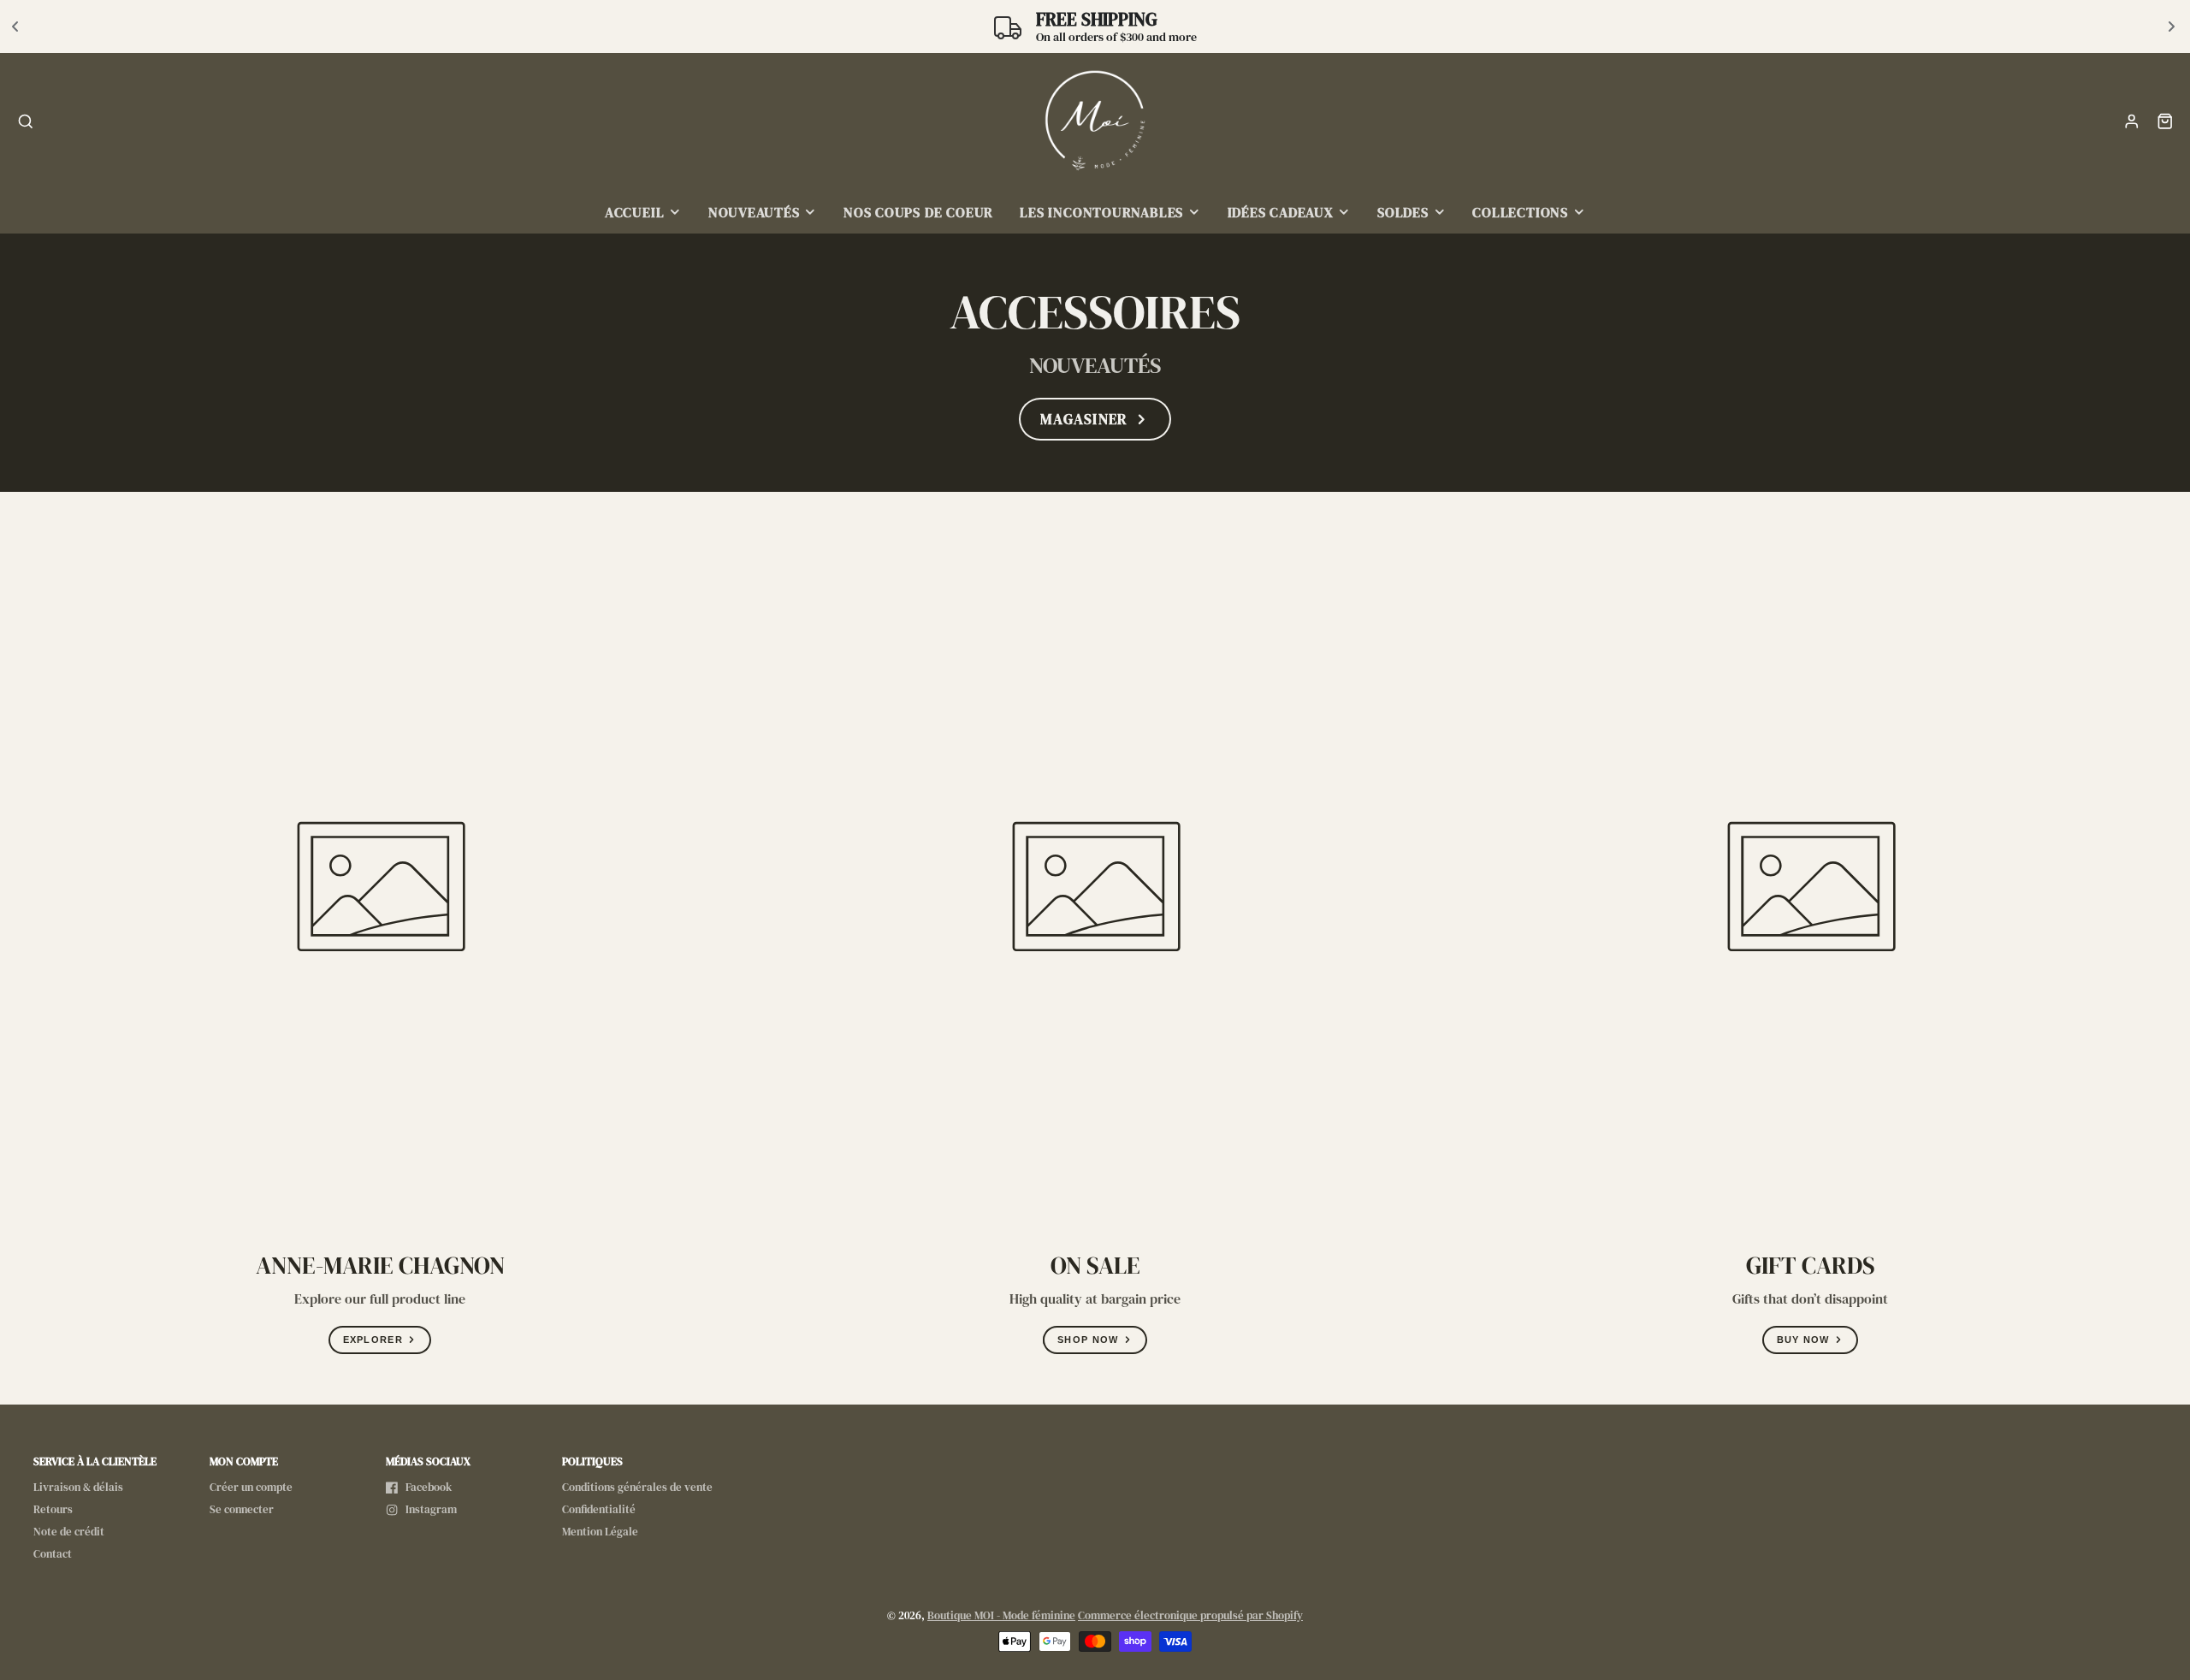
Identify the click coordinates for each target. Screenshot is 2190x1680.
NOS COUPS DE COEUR (918, 213)
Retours (53, 1509)
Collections (1520, 213)
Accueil (634, 213)
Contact (53, 1554)
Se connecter (242, 1509)
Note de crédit (69, 1532)
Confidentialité (599, 1509)
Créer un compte (251, 1487)
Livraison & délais (78, 1487)
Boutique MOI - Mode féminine (1001, 1615)
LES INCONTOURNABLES (1101, 213)
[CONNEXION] (2132, 121)
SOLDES (1403, 213)
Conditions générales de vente (637, 1487)
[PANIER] (2165, 121)
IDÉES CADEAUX (1281, 213)
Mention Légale (600, 1532)
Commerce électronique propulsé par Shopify (1190, 1615)
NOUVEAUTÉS (754, 213)
